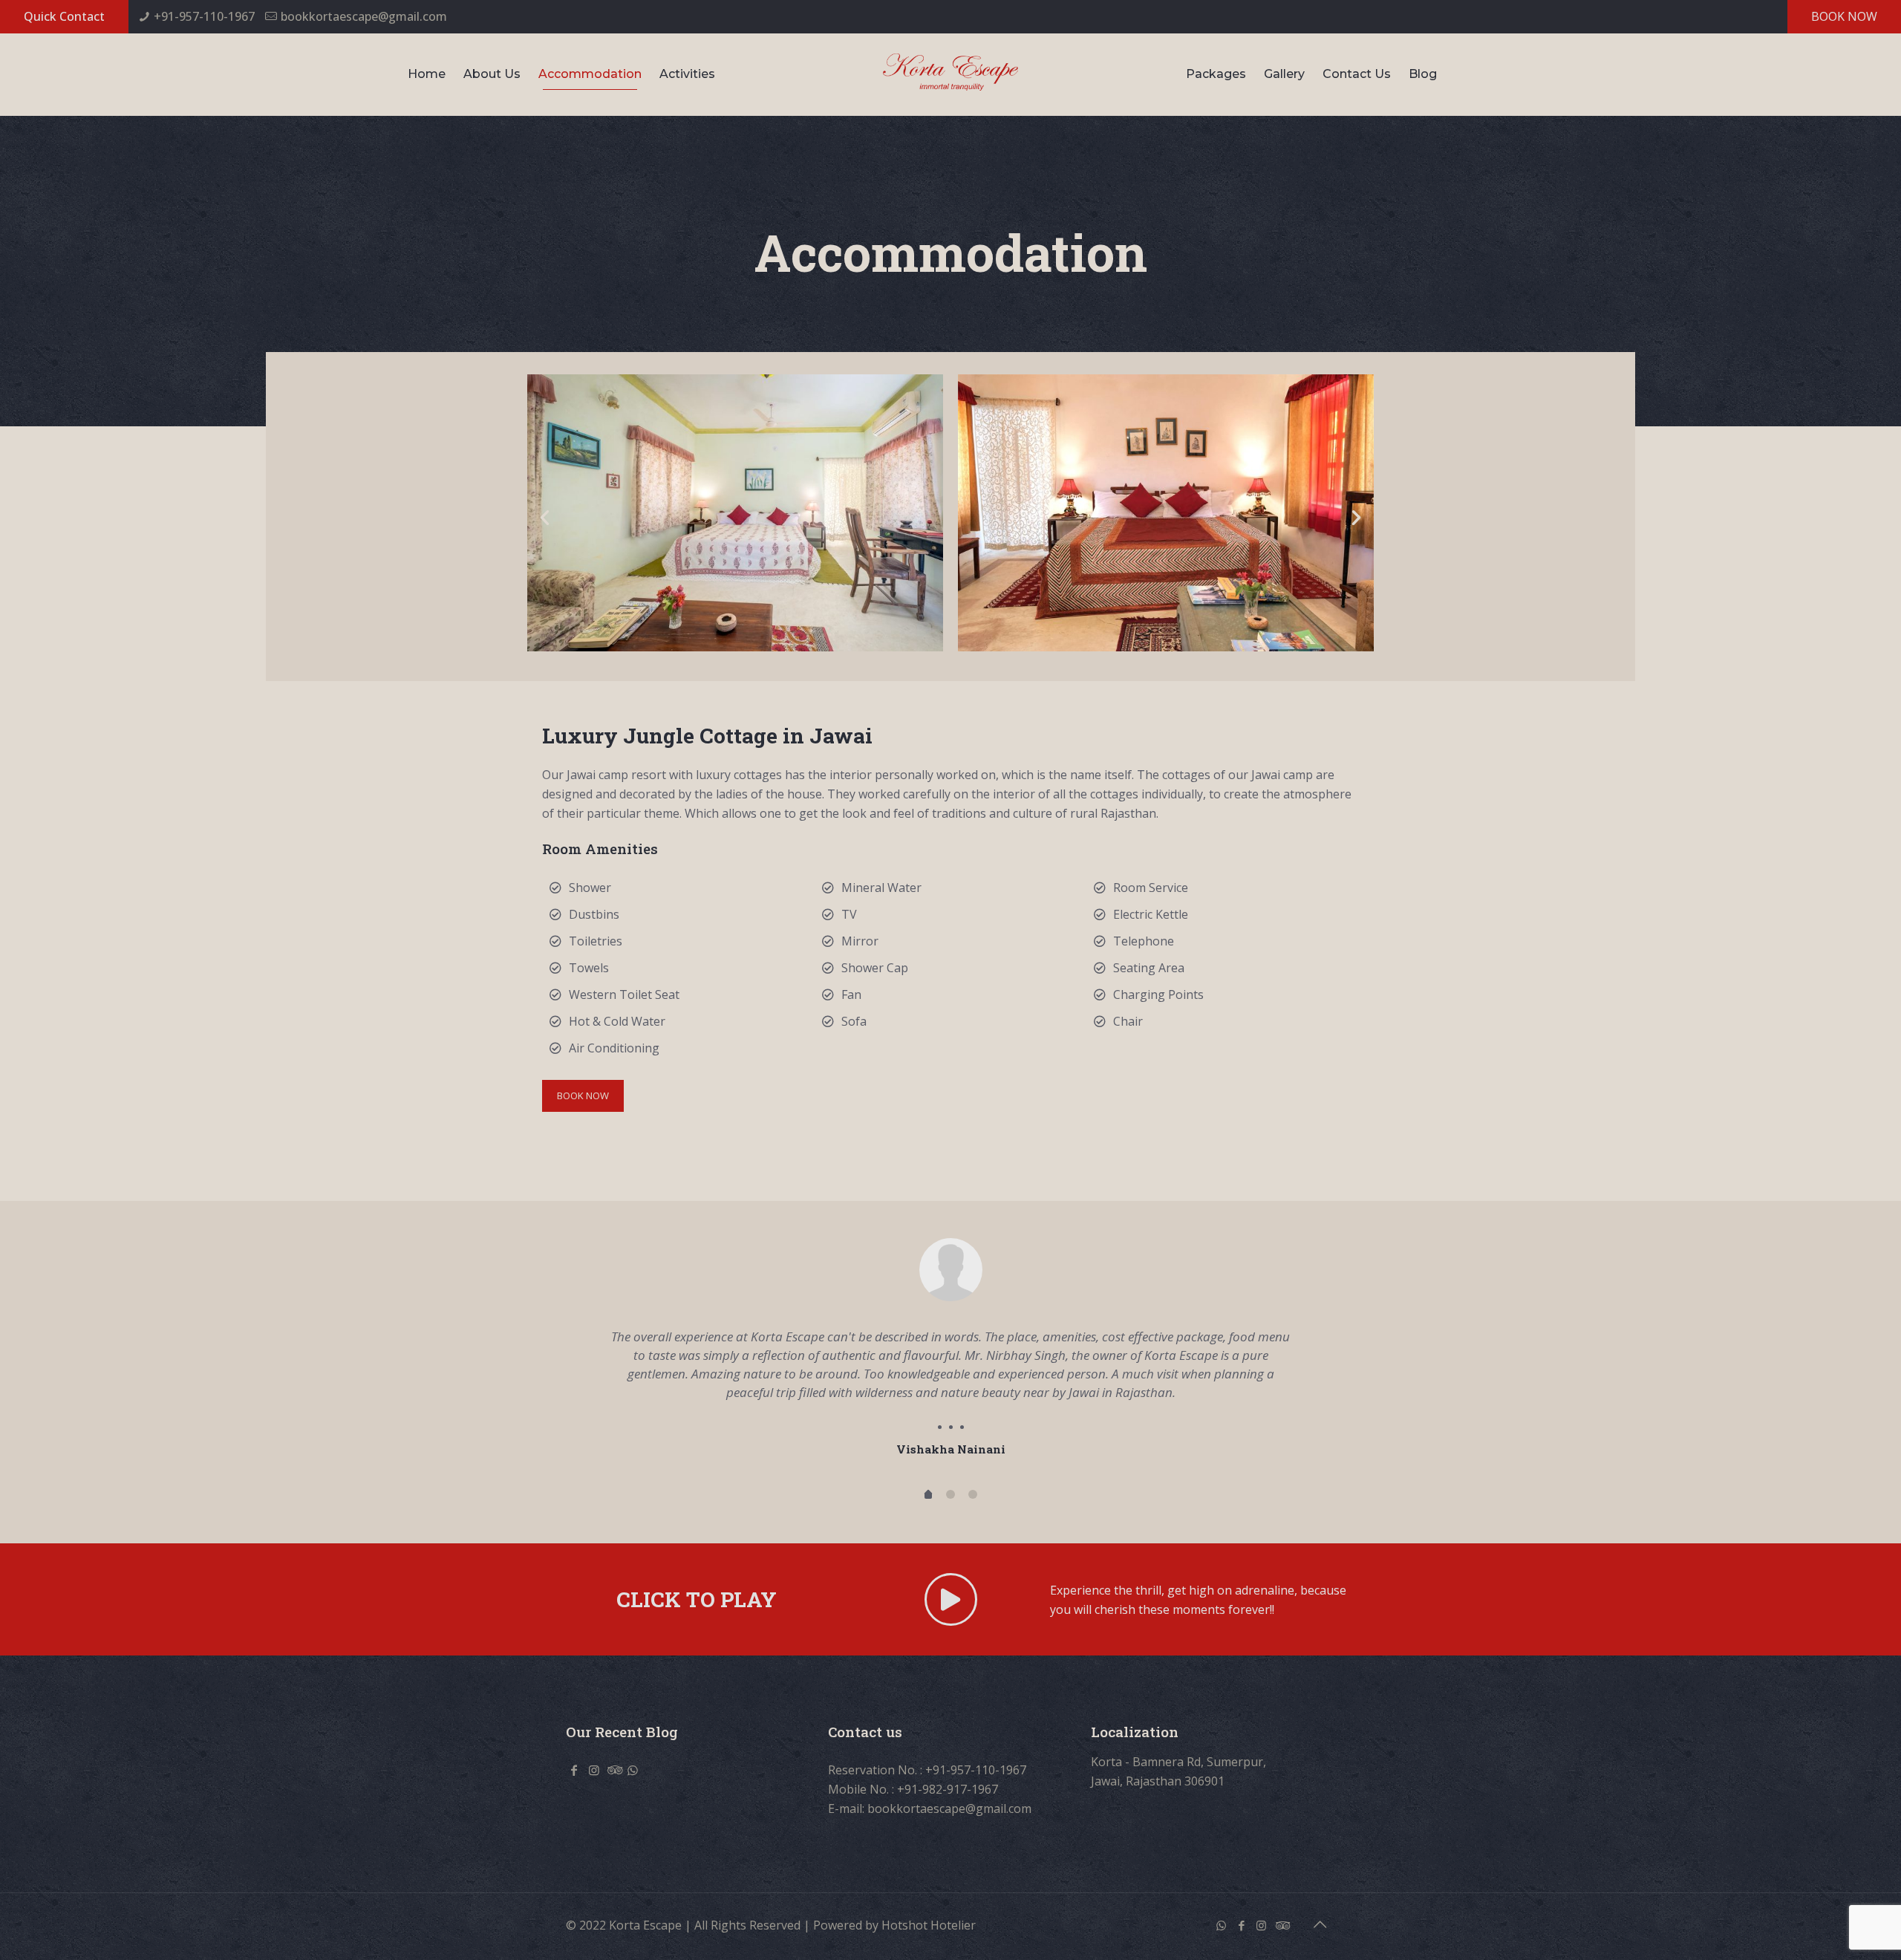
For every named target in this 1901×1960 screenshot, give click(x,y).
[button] (545, 517)
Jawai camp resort (616, 775)
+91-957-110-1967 (204, 16)
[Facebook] (1241, 1913)
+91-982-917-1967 (948, 1777)
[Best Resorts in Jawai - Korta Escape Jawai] (950, 71)
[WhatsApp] (1221, 1913)
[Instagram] (1261, 1913)
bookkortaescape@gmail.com (364, 16)
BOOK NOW (1844, 16)
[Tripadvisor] (1281, 1913)
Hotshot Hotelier (929, 1913)
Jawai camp (1282, 775)
